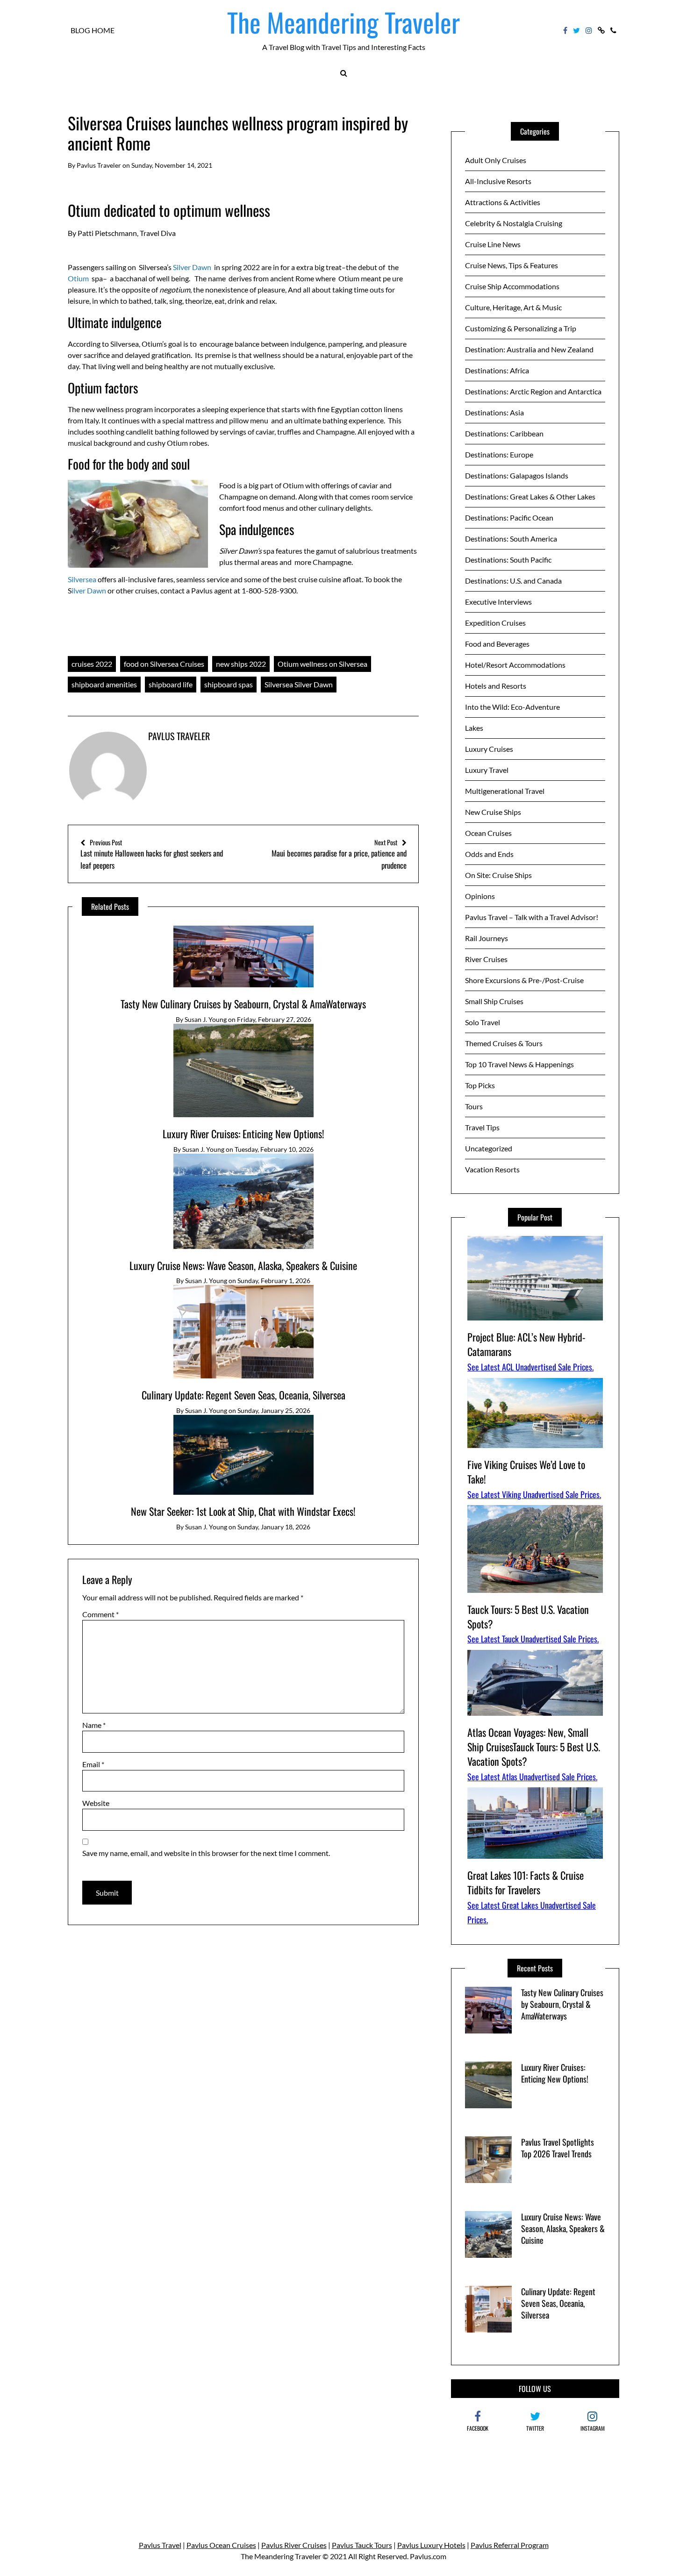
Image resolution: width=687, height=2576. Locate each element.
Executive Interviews (498, 602)
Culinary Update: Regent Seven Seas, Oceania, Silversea (243, 1395)
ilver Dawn (89, 590)
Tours (474, 1106)
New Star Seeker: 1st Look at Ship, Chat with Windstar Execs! (243, 1511)
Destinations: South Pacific (508, 560)
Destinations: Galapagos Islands (517, 475)
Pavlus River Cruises (294, 2545)
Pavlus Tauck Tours (362, 2545)
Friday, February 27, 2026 (274, 1019)
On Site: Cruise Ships (498, 875)
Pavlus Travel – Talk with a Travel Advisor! (532, 917)
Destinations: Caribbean (504, 433)
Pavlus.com (428, 2556)
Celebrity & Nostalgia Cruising (514, 223)
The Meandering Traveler (343, 22)
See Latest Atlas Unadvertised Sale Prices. (532, 1777)
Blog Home (93, 30)
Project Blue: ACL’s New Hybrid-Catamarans (526, 1344)
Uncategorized (489, 1148)
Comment (100, 1614)
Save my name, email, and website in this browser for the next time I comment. (206, 1853)
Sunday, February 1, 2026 (274, 1281)
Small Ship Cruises (494, 1001)
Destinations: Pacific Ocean (509, 517)
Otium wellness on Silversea (322, 664)
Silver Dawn (192, 267)
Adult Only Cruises (496, 160)
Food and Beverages (497, 644)
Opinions (480, 896)
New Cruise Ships (493, 812)
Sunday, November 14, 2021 (172, 165)
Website (96, 1803)
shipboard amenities (104, 684)
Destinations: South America (511, 539)
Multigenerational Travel (505, 791)
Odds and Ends (489, 854)
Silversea (82, 579)
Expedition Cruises (495, 623)
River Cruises (486, 959)
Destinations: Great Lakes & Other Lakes (530, 496)
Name (94, 1725)
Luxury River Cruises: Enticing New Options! (243, 1134)
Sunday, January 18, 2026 (274, 1527)
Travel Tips (482, 1127)
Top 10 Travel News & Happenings (519, 1064)
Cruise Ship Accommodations (512, 286)
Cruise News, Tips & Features (512, 265)
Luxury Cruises (489, 749)
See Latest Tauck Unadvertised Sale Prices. (533, 1639)
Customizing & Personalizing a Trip (521, 328)
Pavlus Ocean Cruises (221, 2545)
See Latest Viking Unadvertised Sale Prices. (534, 1494)
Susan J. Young (206, 1019)
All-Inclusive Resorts (498, 181)
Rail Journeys (487, 938)
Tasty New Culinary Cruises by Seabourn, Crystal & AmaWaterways (243, 1004)
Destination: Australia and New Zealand (529, 349)
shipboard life (171, 684)
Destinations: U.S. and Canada (513, 581)
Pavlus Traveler (99, 165)
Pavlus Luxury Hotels (431, 2545)
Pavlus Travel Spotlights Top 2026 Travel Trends (558, 2148)
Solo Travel (483, 1022)
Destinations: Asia (494, 412)
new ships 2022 (241, 664)
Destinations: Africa (497, 370)
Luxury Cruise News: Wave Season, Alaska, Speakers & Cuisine (243, 1265)
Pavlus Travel (160, 2545)
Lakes (474, 728)
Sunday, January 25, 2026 (274, 1410)
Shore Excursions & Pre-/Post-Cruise (524, 980)
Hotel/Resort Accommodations (515, 665)
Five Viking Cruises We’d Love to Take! (526, 1472)
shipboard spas (229, 684)
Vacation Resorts (492, 1169)
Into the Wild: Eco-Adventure (512, 707)
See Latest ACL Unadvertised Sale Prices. (530, 1367)
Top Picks (480, 1085)
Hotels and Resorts (496, 686)
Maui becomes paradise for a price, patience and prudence (339, 854)
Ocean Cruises (488, 833)
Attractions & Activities (503, 202)
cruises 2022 (92, 664)
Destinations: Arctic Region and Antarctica (533, 391)
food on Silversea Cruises (164, 664)
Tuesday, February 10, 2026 (274, 1149)
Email (93, 1764)
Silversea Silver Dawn (299, 684)
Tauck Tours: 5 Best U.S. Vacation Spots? (528, 1616)
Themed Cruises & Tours (504, 1043)
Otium (78, 278)
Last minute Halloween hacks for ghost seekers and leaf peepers (152, 854)
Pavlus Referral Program (510, 2545)
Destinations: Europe (499, 454)
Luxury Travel (487, 770)
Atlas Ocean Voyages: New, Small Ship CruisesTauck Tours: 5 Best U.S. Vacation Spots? (534, 1747)
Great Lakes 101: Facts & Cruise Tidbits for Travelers (526, 1882)
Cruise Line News (493, 244)
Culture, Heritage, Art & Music (513, 307)
